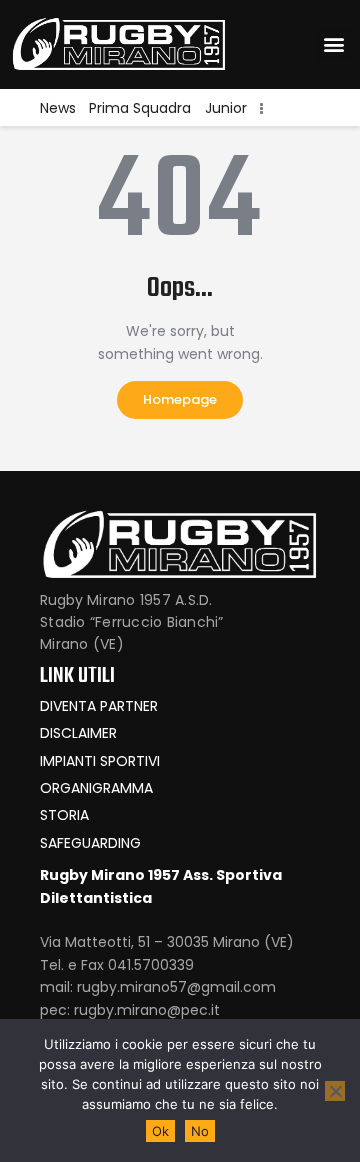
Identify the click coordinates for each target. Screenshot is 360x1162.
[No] (335, 1091)
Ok (160, 1131)
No (200, 1131)
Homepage (180, 399)
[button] (333, 44)
